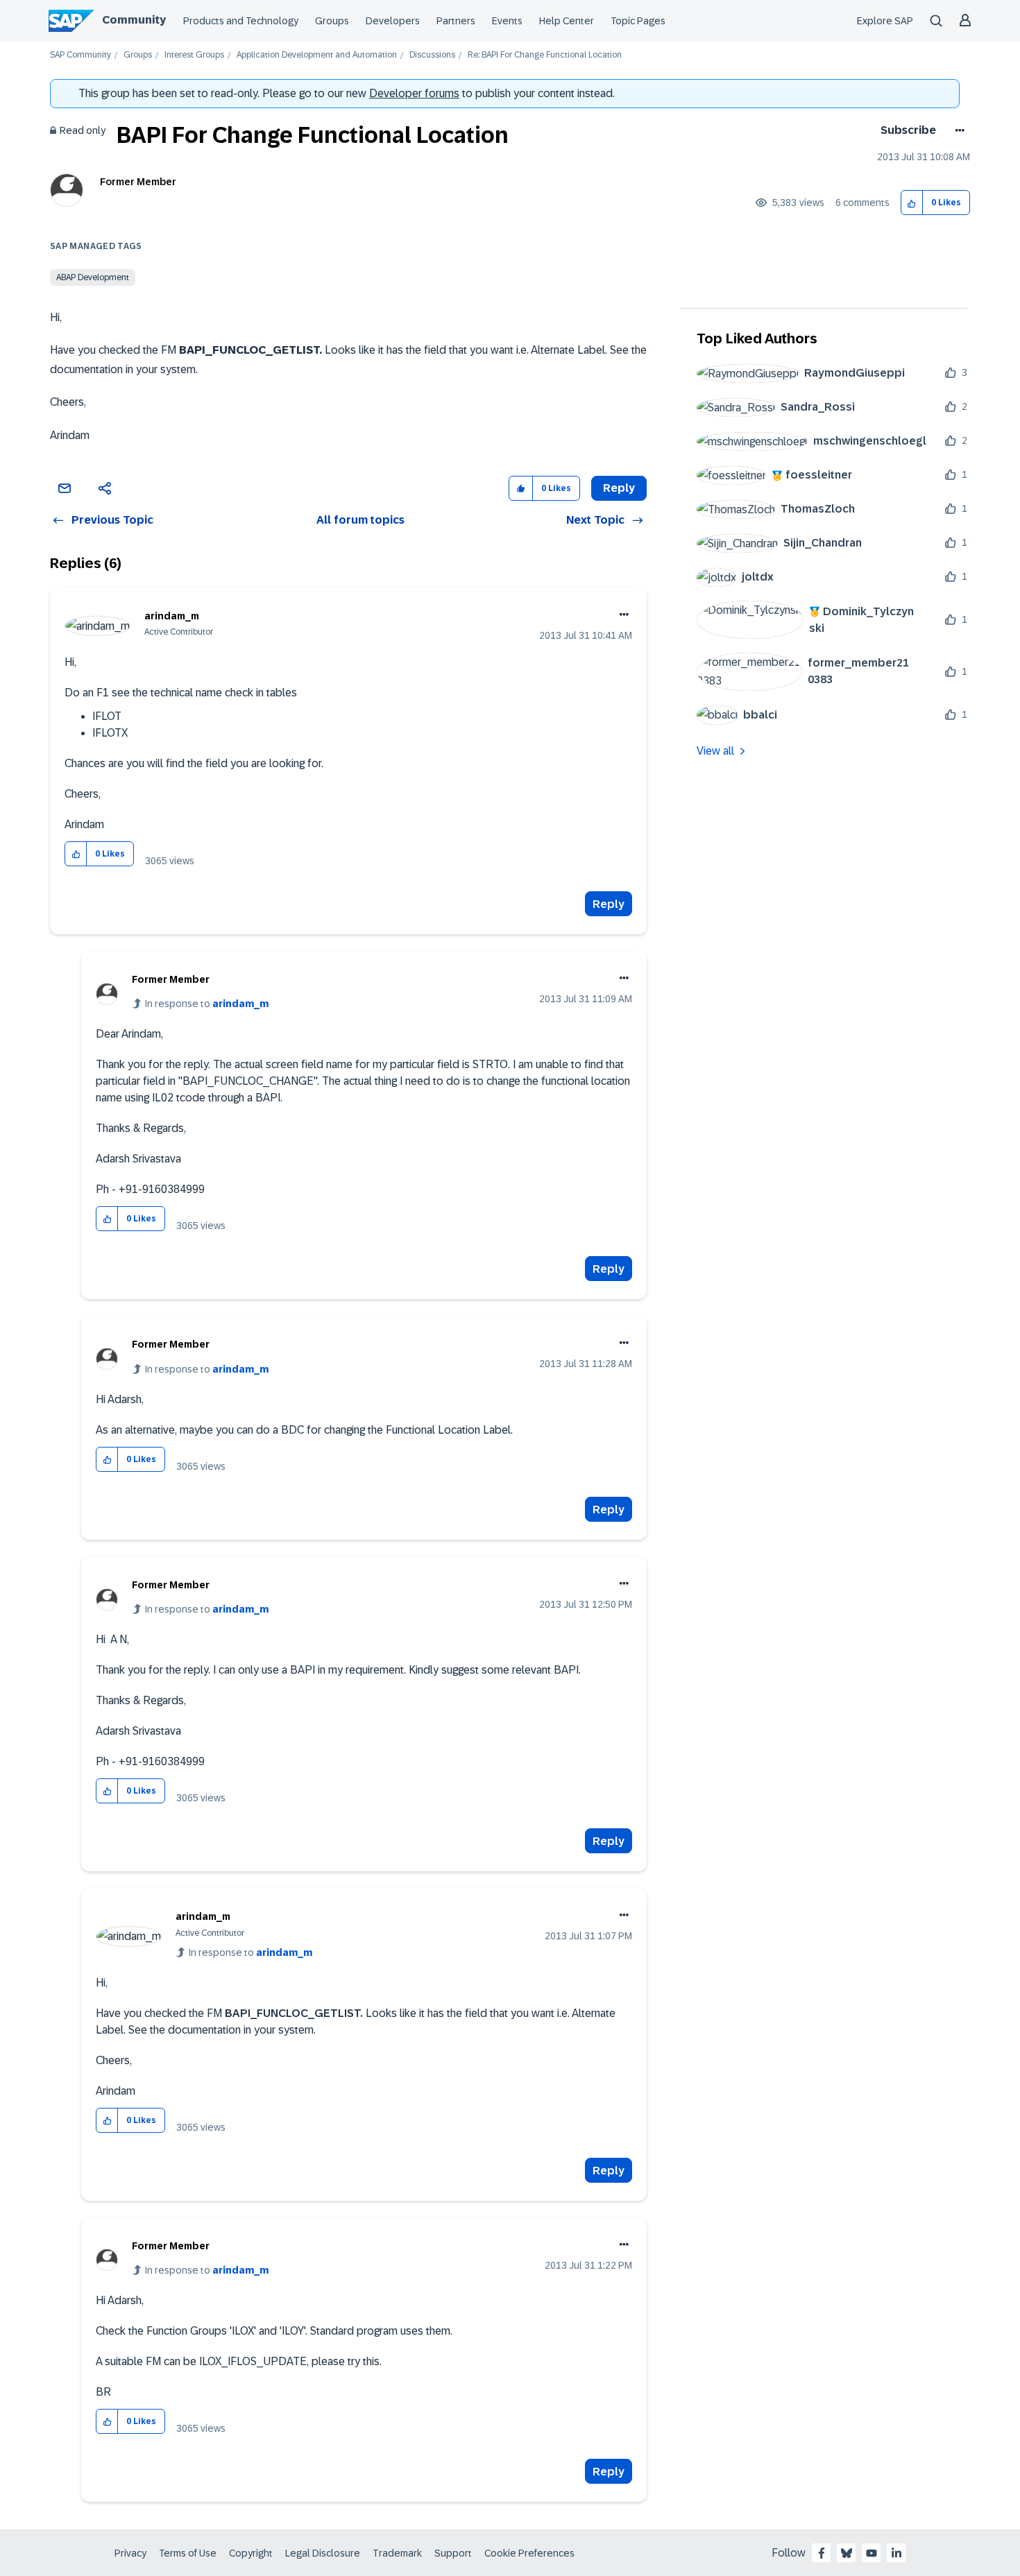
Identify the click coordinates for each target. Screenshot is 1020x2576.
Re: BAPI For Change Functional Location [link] (545, 55)
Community (134, 20)
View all (715, 751)
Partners (456, 21)
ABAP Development (93, 277)
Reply (609, 904)
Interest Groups (194, 55)
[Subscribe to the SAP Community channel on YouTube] (872, 2553)
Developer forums (414, 93)
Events (507, 21)
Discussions (432, 55)
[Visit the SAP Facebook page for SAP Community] (822, 2553)
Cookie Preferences (529, 2553)
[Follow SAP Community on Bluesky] (847, 2553)
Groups (332, 21)
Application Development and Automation (317, 55)
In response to (207, 1004)
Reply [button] (619, 488)
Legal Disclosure (323, 2553)
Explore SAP (885, 21)
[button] (912, 203)
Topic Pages (638, 21)
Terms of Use (188, 2553)
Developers (393, 21)
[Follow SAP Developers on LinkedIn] (896, 2553)
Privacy (130, 2553)
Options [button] (957, 130)
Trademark (397, 2553)
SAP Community (80, 55)
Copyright (251, 2553)
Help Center (567, 21)
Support (453, 2553)
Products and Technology (241, 21)
